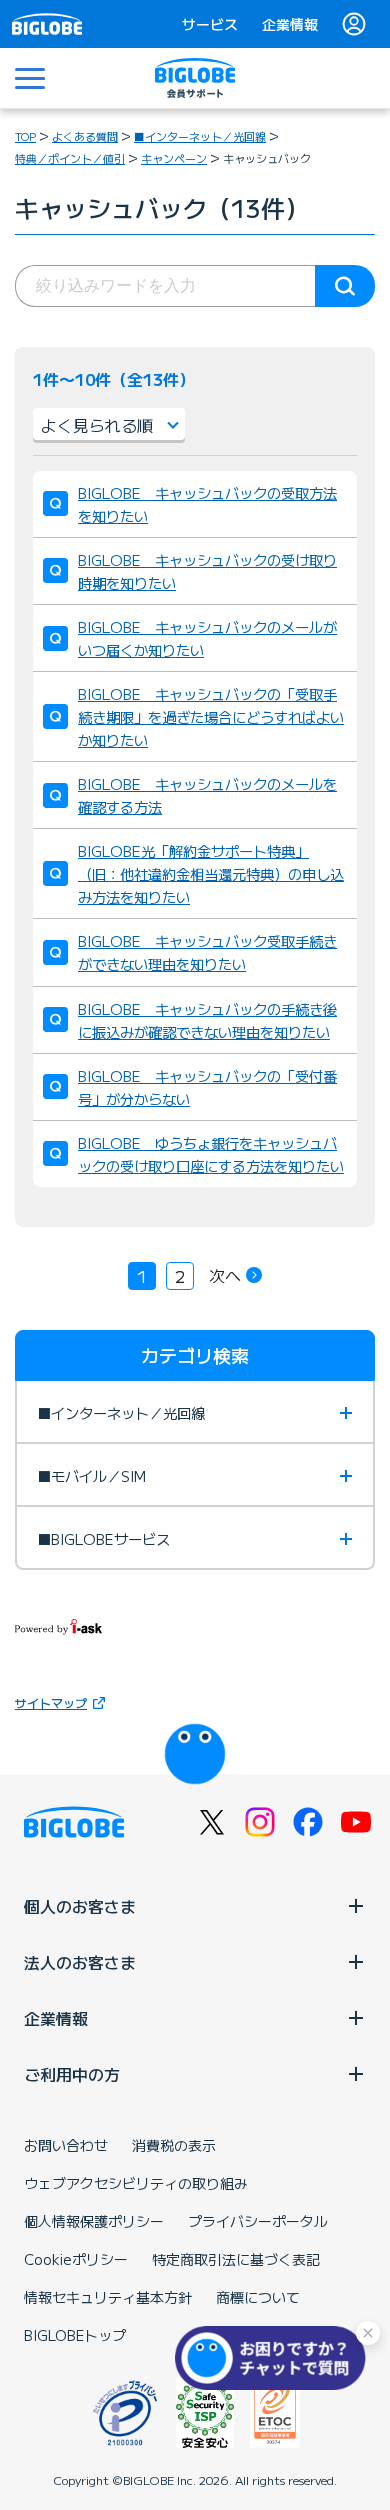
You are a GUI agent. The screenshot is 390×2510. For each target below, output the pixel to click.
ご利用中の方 (72, 2074)
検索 (345, 286)
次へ (225, 1275)
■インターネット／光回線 (200, 136)
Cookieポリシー (76, 2259)
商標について (258, 2297)
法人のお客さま (80, 1962)
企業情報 (290, 24)
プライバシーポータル (258, 2221)
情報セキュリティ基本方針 (108, 2297)
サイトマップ (51, 1702)
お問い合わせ (66, 2145)
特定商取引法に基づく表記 (236, 2259)
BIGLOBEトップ (75, 2335)
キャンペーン (174, 158)
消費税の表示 (174, 2145)
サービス (210, 24)
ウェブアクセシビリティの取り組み (136, 2183)
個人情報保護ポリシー (94, 2221)
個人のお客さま (80, 1906)
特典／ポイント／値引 (70, 158)
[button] (275, 2358)
